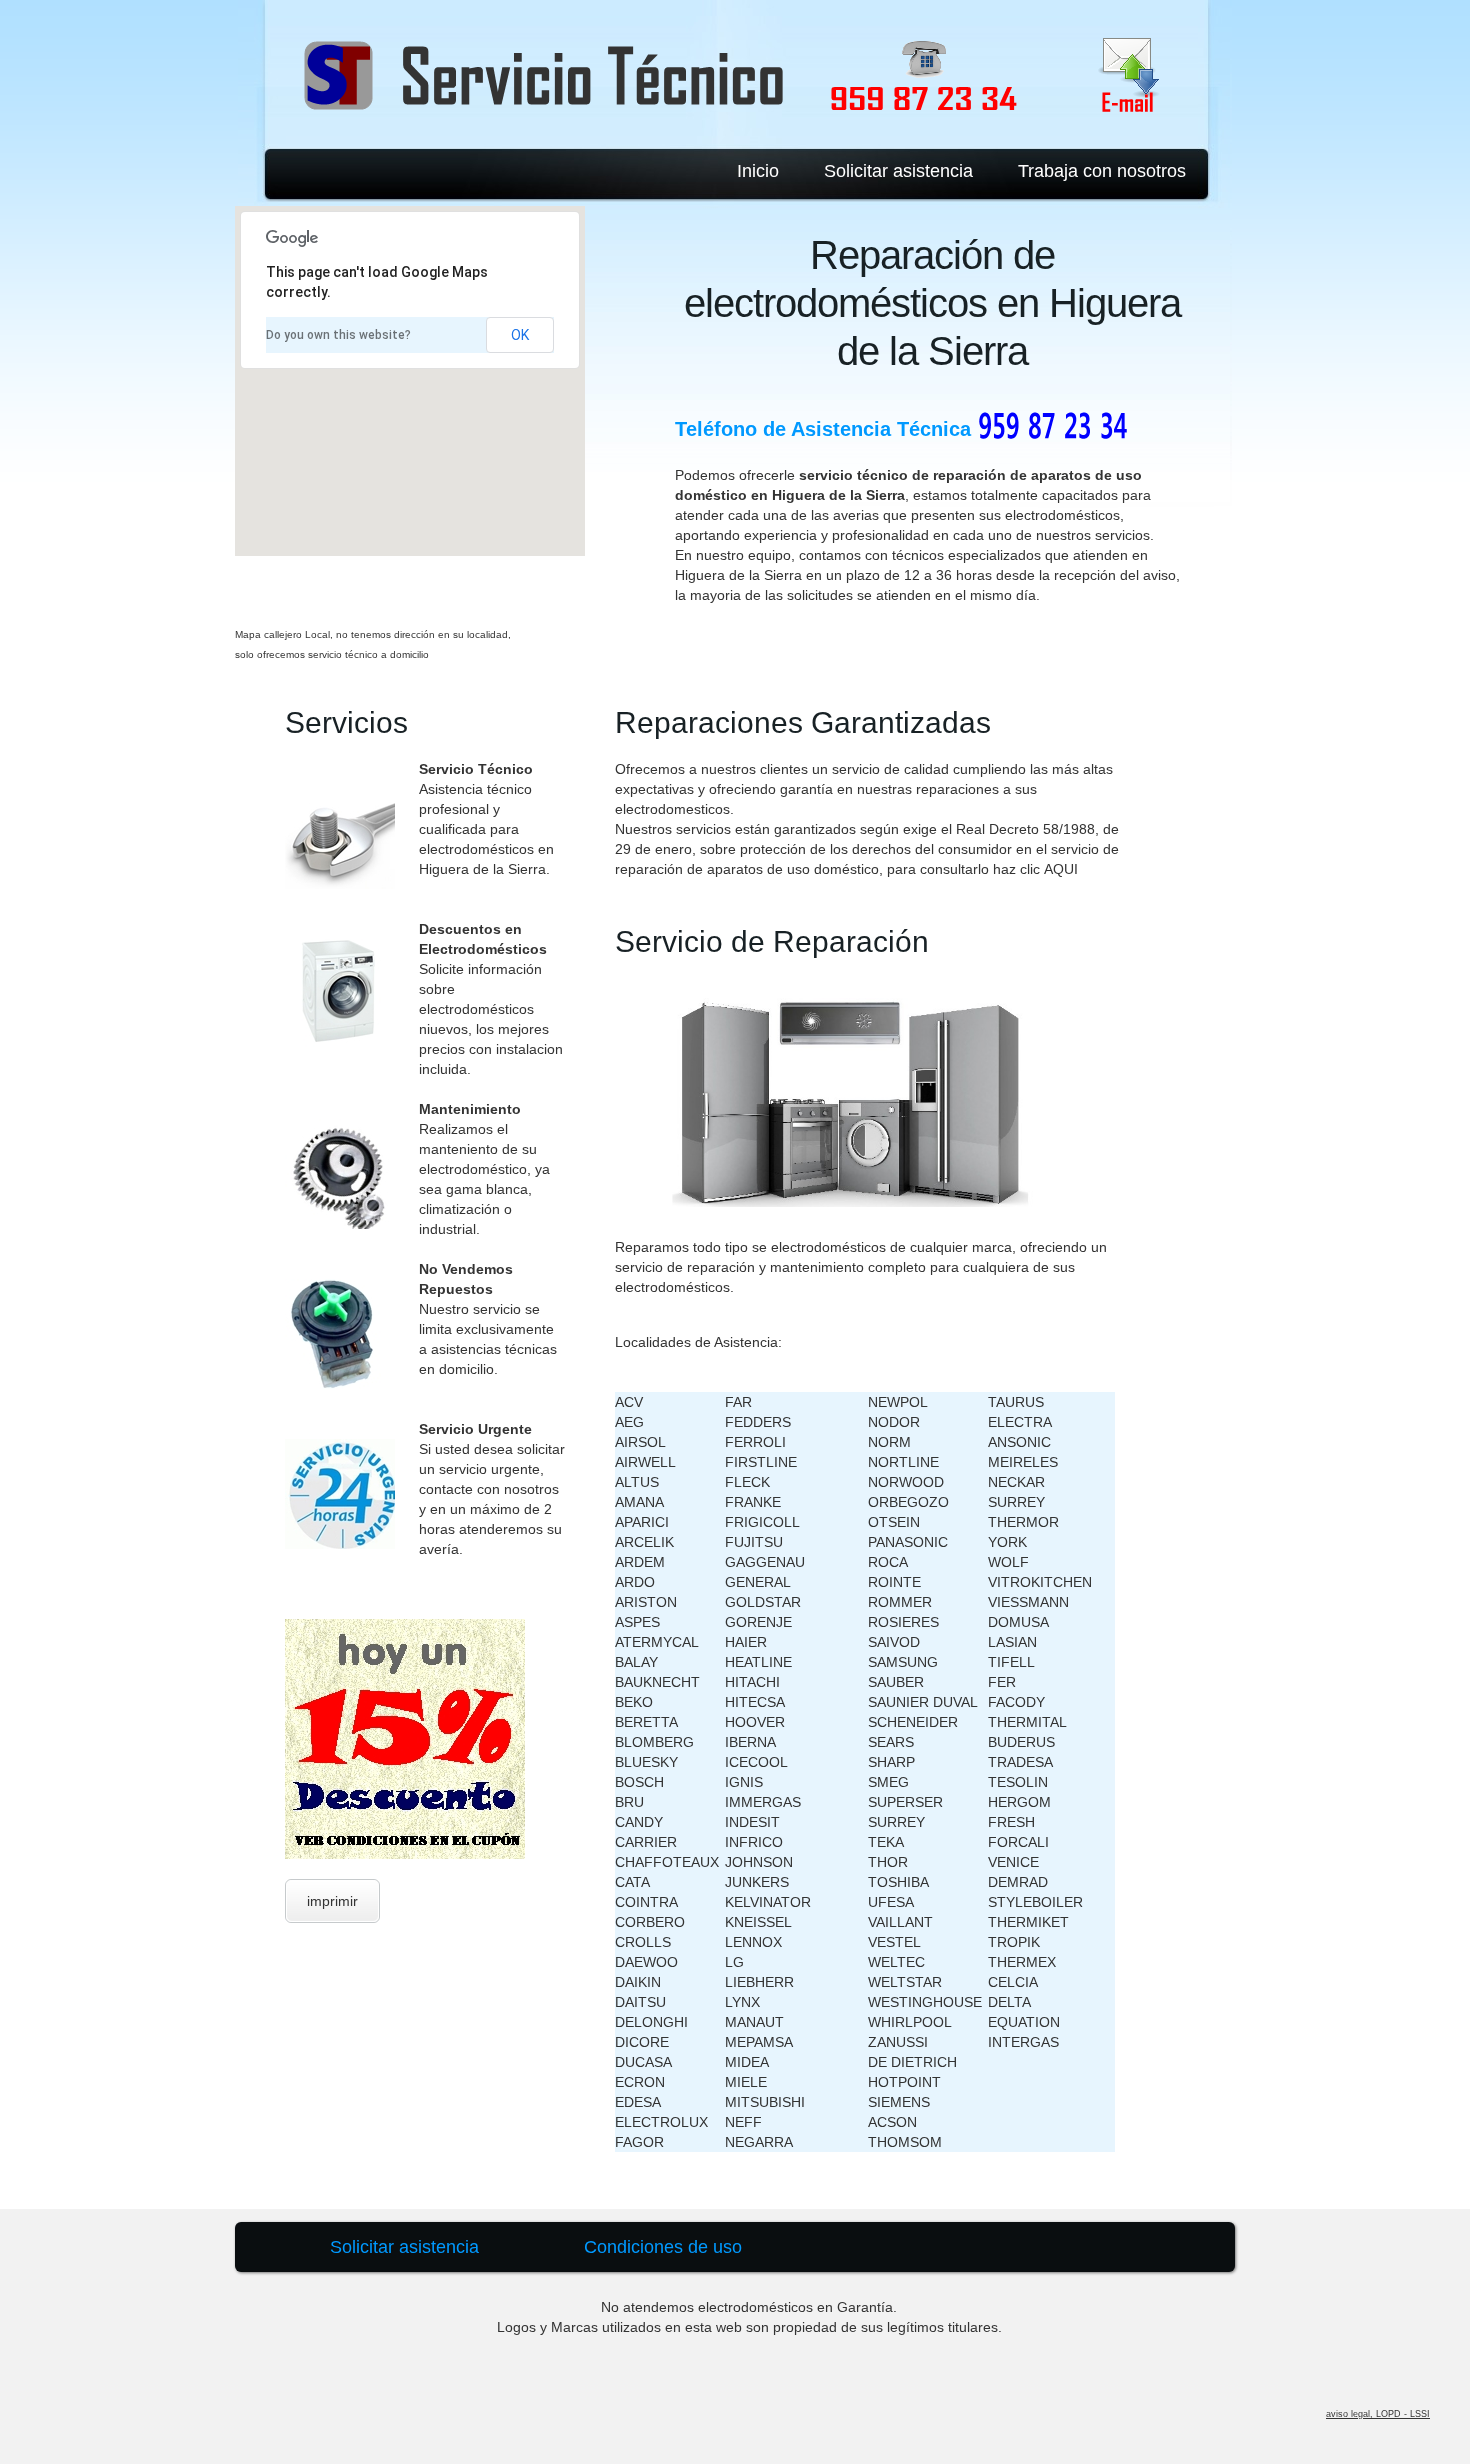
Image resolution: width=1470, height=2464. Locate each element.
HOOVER (755, 1722)
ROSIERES (903, 1622)
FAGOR (639, 2142)
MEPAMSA (759, 2042)
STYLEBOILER (1035, 1902)
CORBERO (650, 1922)
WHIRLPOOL (910, 2022)
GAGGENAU (765, 1562)
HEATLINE (758, 1662)
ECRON (640, 2082)
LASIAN (1012, 1642)
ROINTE (894, 1582)
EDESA (638, 2102)
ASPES (637, 1622)
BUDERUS (1021, 1742)
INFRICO (754, 1842)
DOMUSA (1018, 1622)
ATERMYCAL (657, 1642)
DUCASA (643, 2062)
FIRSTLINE (761, 1462)
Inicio (758, 171)
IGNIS (744, 1782)
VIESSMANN (1028, 1602)
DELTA (1009, 2002)
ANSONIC (1019, 1442)
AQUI (1061, 869)
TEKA (886, 1842)
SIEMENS (899, 2102)
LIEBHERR (759, 1982)
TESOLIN (1018, 1782)
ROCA (888, 1562)
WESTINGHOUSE (925, 2002)
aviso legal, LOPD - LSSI (1378, 2414)
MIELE (746, 2082)
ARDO (635, 1582)
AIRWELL (645, 1462)
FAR (738, 1402)
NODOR (894, 1422)
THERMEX (1022, 1962)
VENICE (1013, 1862)
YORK (1007, 1542)
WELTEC (896, 1962)
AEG (629, 1422)
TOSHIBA (898, 1882)
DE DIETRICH (912, 2062)
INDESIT (752, 1822)
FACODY (1016, 1702)
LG (734, 1962)
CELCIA (1013, 1982)
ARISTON (646, 1602)
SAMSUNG (903, 1662)
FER (1002, 1682)
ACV (629, 1402)
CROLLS (643, 1942)
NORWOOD (906, 1482)
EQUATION (1024, 2022)
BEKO (634, 1702)
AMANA (639, 1502)
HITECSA (755, 1702)
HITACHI (752, 1682)
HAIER (746, 1642)
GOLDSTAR (763, 1602)
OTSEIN (894, 1522)
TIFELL (1011, 1662)
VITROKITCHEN (1040, 1582)
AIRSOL (640, 1442)
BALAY (636, 1662)
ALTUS (637, 1482)
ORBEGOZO (908, 1502)
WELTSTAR (905, 1982)
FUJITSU (754, 1542)
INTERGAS (1023, 2042)
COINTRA (646, 1902)
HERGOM (1019, 1802)
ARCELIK (644, 1542)
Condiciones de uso (663, 2247)
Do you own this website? (338, 335)
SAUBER (896, 1682)
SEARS (891, 1742)
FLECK (747, 1482)
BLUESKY (646, 1762)
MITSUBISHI (765, 2102)
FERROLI (755, 1442)
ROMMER (900, 1602)
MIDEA (747, 2062)
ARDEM (640, 1562)
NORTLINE (903, 1462)
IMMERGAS (763, 1802)
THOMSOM (905, 2142)
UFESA (891, 1902)
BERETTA (646, 1722)
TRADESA (1020, 1762)
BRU (629, 1802)
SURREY (896, 1822)
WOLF (1008, 1562)
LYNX (742, 2002)
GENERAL (758, 1582)
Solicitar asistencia (898, 171)
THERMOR (1023, 1522)
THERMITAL (1027, 1722)
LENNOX (753, 1942)
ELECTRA (1020, 1422)
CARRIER (646, 1842)
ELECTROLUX (661, 2122)
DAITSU (640, 2002)
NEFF (743, 2122)
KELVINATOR (768, 1902)
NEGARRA (759, 2142)
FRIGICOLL (762, 1522)
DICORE (642, 2042)
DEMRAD (1018, 1882)
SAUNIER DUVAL (923, 1702)
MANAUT (754, 2022)
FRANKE (753, 1502)
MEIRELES (1023, 1462)
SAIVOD (894, 1642)
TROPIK (1014, 1942)
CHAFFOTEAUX (667, 1862)
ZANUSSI (898, 2042)
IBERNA (750, 1742)
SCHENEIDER (913, 1722)
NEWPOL (898, 1402)
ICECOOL (756, 1762)
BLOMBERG (654, 1742)
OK (520, 335)
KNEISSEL (758, 1922)
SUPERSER (905, 1802)
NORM (889, 1442)
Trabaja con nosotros (1102, 171)
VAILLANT (900, 1922)
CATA (632, 1882)
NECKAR (1016, 1482)
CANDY (639, 1822)
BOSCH (639, 1782)
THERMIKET (1028, 1922)
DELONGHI (651, 2022)
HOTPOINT (904, 2082)
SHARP (891, 1762)
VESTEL (894, 1942)
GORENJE (758, 1622)
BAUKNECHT (657, 1682)
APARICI (642, 1522)
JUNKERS (757, 1882)
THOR (888, 1862)
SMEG (888, 1782)
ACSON (892, 2122)
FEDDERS (758, 1422)
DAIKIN (638, 1982)
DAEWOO (646, 1962)
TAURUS (1016, 1402)
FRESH (1011, 1822)
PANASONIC (908, 1542)
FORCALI (1018, 1842)
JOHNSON (759, 1862)
